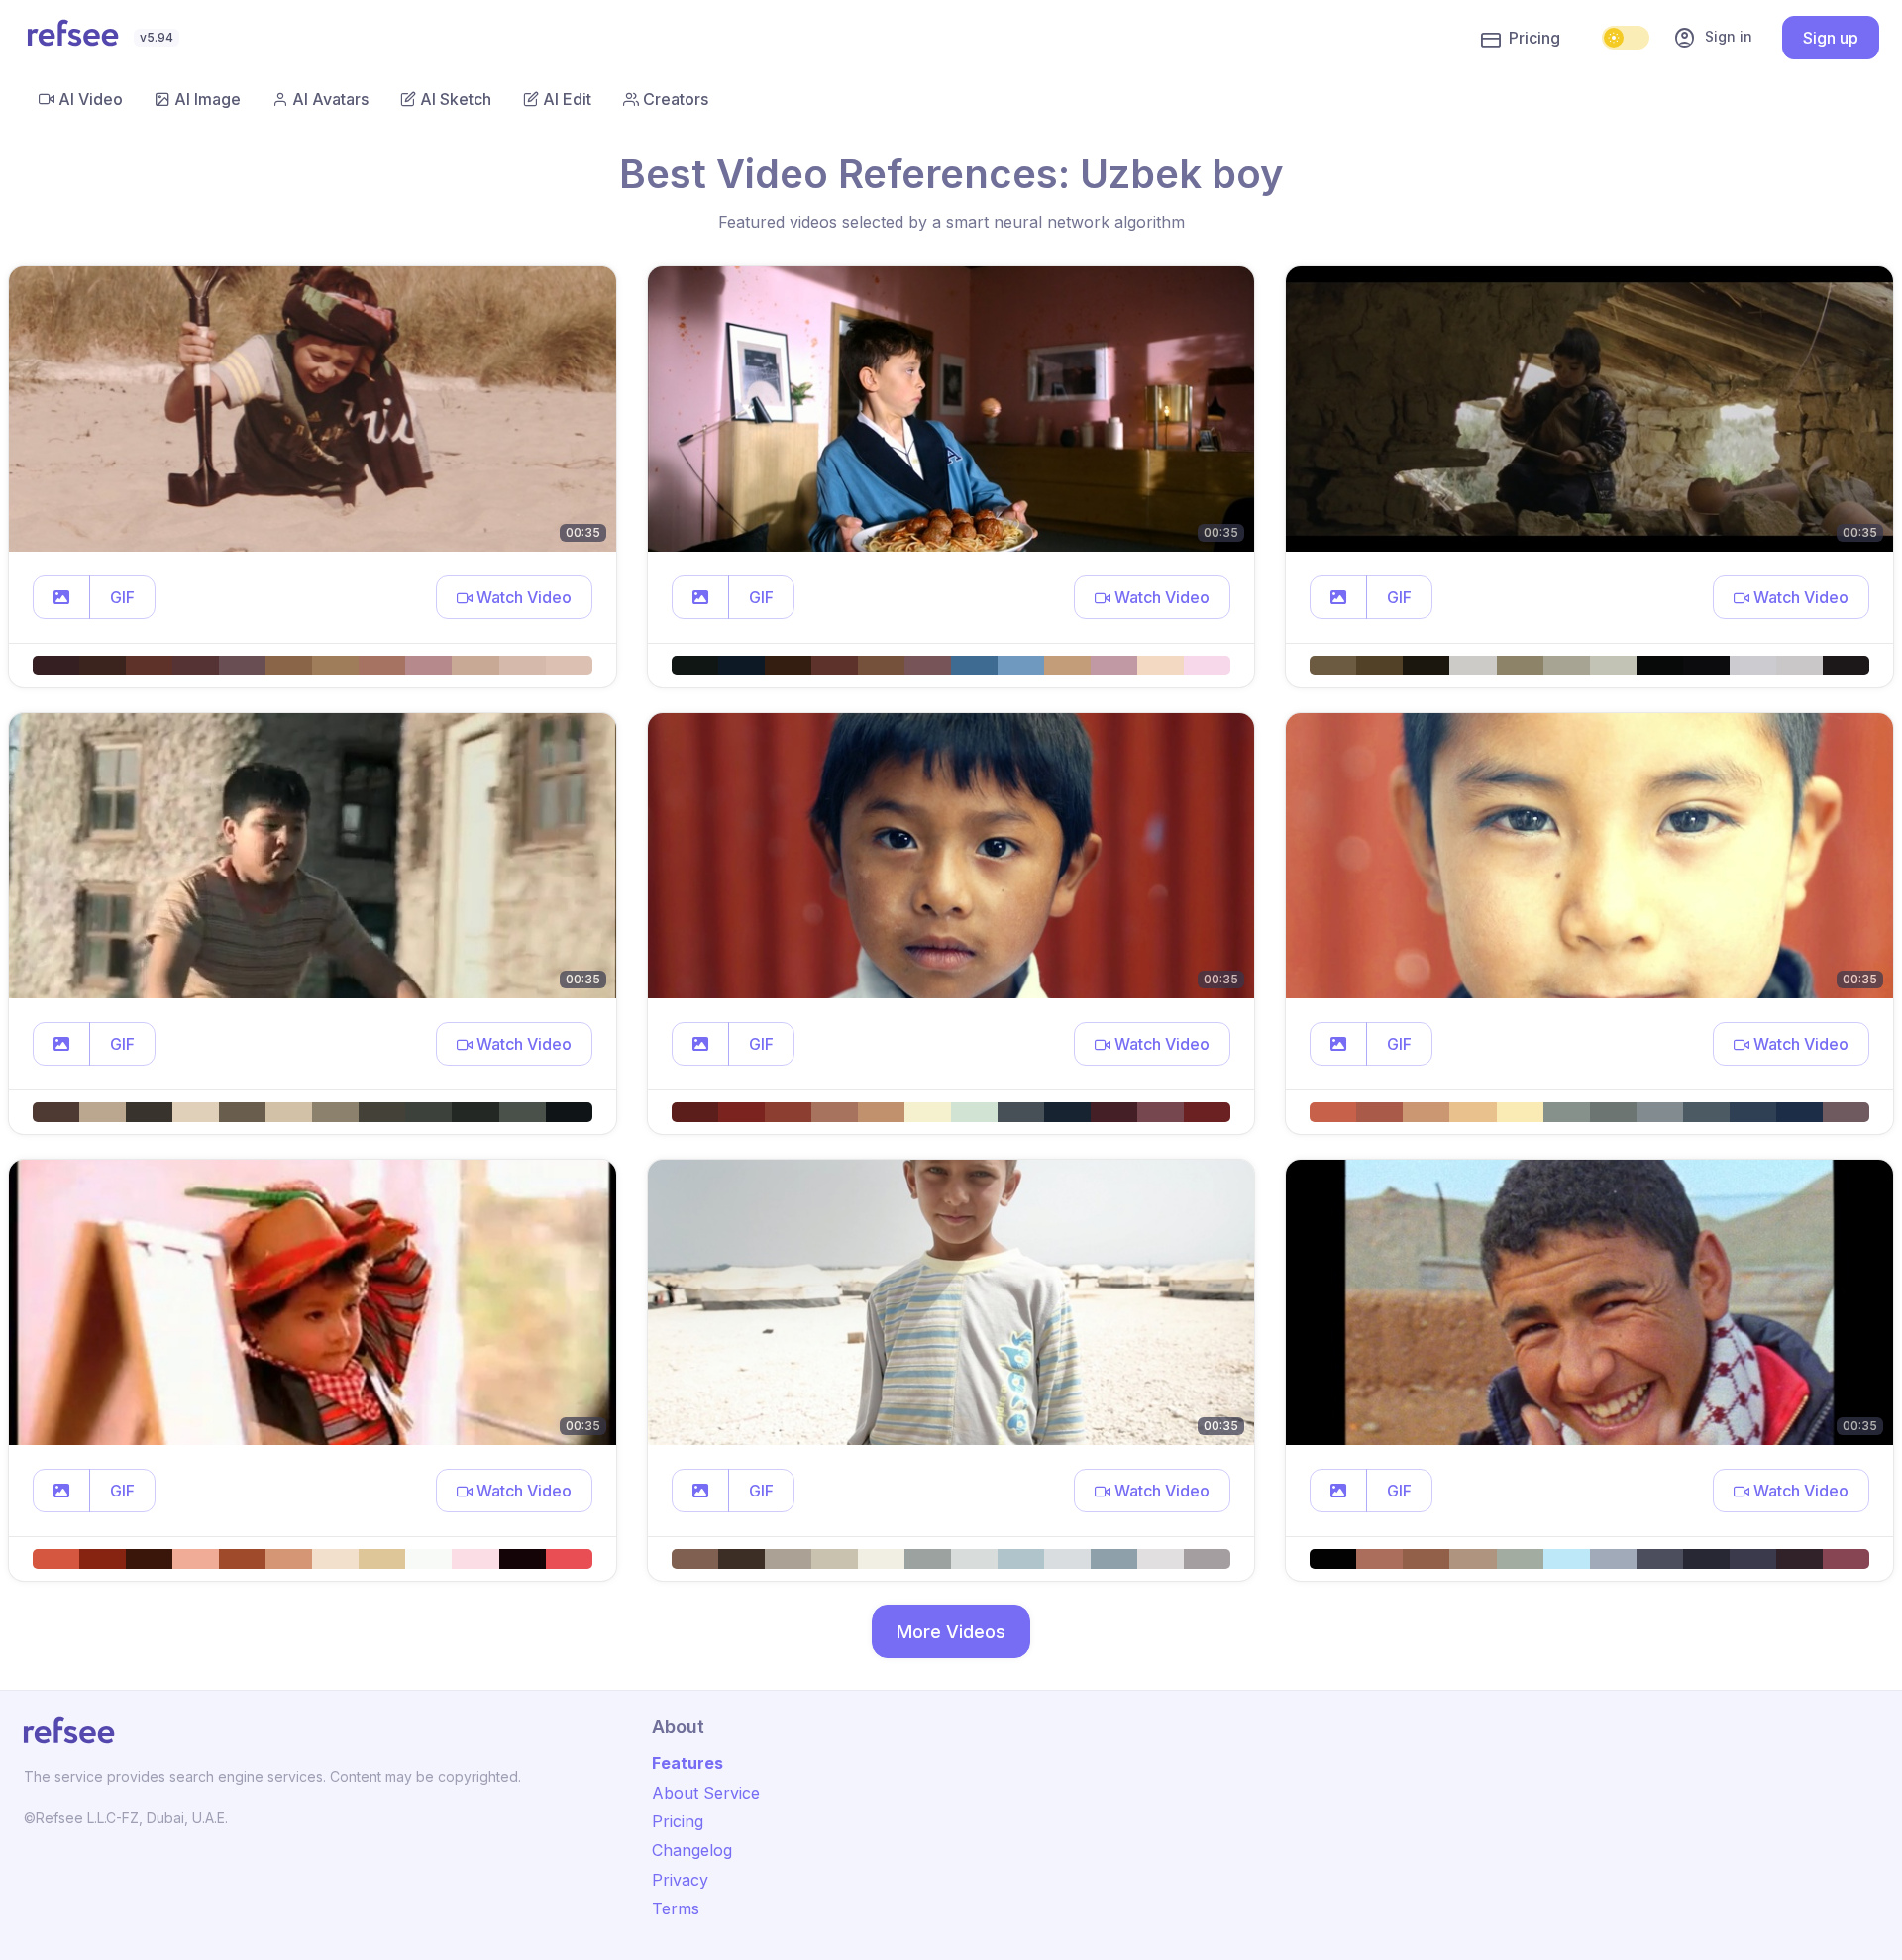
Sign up (1831, 38)
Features (687, 1763)
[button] (61, 597)
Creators (676, 99)
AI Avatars (330, 99)
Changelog (692, 1850)
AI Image (208, 99)
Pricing (1534, 38)
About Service (706, 1793)
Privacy (680, 1880)
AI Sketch (456, 99)
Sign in (1713, 38)
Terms (676, 1908)
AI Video (91, 99)
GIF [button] (122, 597)
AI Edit (567, 99)
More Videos (951, 1632)
